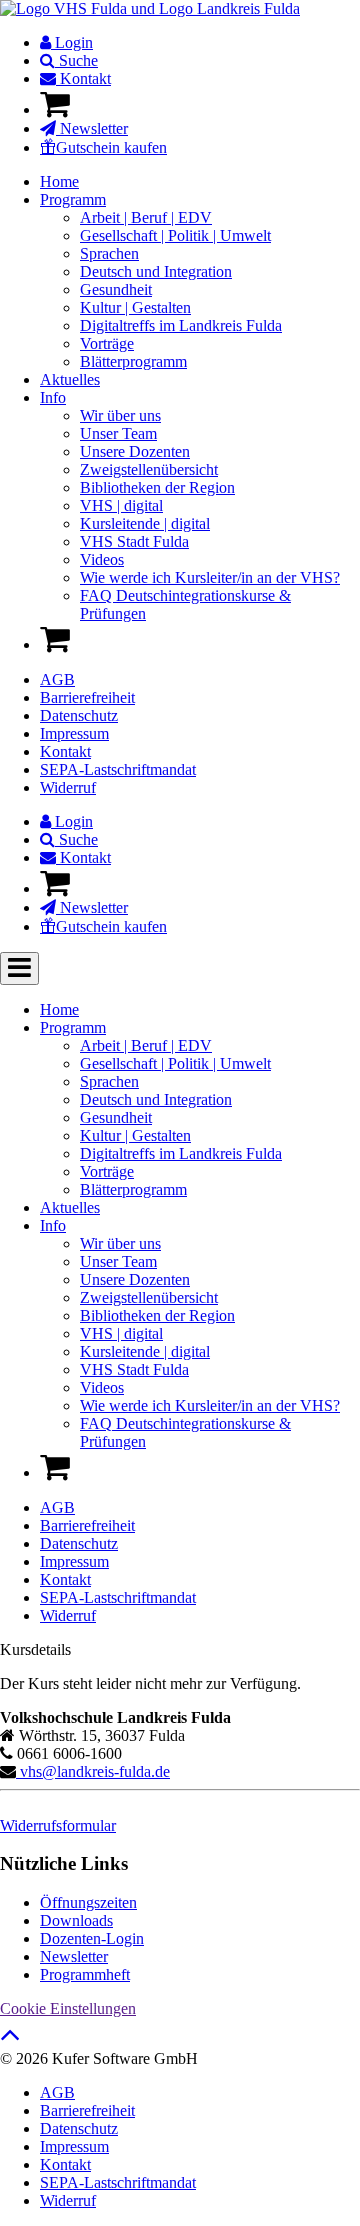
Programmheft (85, 1974)
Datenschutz (79, 715)
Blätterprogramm (133, 361)
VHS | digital (121, 505)
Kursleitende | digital (145, 523)
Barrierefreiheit (87, 697)
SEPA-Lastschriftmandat (118, 769)
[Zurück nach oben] (10, 2039)
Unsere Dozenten (135, 451)
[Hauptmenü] (19, 968)
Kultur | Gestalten (135, 307)
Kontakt (83, 78)
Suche (76, 60)
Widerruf (68, 787)
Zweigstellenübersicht (149, 469)
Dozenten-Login (92, 1938)
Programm (73, 199)
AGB (57, 679)
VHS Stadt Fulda (134, 541)
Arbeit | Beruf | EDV (146, 217)
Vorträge (107, 343)
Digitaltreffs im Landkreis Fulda (181, 325)
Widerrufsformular (58, 1825)
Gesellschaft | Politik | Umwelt (175, 235)
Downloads (76, 1920)
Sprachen (109, 253)
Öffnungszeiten (88, 1902)
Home (59, 181)
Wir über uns (120, 415)
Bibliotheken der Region (157, 487)
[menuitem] (200, 43)
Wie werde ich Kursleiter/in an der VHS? (210, 577)
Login (72, 42)
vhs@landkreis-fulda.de (93, 1771)
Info (53, 397)
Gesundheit (116, 289)
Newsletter (92, 128)
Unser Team (118, 433)
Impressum (74, 733)
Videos (102, 559)
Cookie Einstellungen (68, 2008)
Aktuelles (70, 379)
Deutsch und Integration (156, 271)
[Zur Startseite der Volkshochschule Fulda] (150, 8)
